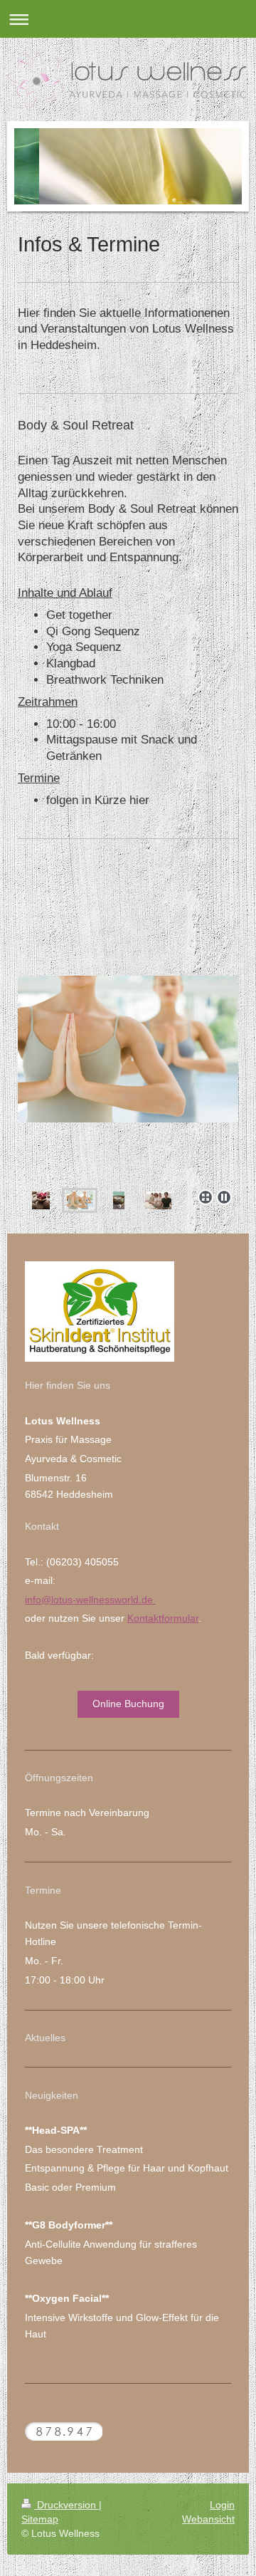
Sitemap (40, 2519)
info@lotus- (50, 1600)
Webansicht (208, 2519)
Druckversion (66, 2505)
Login (222, 2505)
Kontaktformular (163, 1618)
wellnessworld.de (116, 1600)
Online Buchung (128, 1704)
